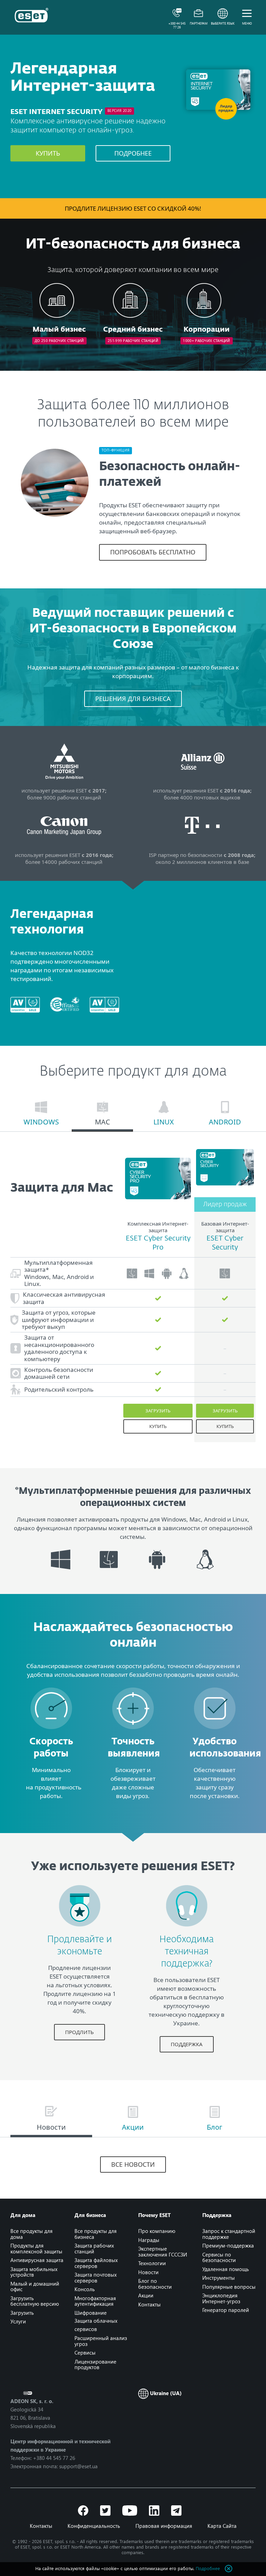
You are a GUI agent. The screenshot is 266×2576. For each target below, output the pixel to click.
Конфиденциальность (94, 2526)
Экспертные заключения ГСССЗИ (163, 2251)
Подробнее (133, 153)
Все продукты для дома (32, 2234)
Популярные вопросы (229, 2287)
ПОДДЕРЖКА (187, 2044)
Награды (149, 2240)
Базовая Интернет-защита (225, 1227)
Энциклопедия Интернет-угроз (221, 2298)
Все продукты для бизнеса (96, 2234)
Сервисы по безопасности (219, 2257)
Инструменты (219, 2278)
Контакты (149, 2304)
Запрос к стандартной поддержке (229, 2234)
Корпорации (207, 330)
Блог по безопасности (155, 2284)
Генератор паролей (226, 2310)
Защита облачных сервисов (96, 2325)
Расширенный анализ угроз (101, 2341)
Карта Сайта (222, 2526)
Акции (146, 2295)
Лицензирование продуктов (95, 2364)
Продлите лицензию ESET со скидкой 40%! (133, 208)
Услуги (18, 2321)
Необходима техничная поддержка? (187, 1952)
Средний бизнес (133, 330)
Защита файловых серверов (96, 2263)
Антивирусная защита (37, 2260)
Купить (48, 153)
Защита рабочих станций (94, 2248)
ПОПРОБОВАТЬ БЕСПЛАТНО (153, 552)
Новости (148, 2272)
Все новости (133, 2164)
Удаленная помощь (226, 2269)
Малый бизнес (59, 330)
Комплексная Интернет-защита (158, 1227)
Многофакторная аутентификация (95, 2301)
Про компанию (157, 2231)
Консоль (85, 2289)
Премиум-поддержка (228, 2245)
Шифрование (91, 2313)
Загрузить (158, 1411)
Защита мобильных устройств (34, 2272)
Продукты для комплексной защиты (36, 2248)
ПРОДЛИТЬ (79, 2032)
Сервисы (85, 2352)
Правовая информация (164, 2526)
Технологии (152, 2263)
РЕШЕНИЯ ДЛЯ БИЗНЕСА (133, 699)
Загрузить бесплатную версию (35, 2301)
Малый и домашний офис (35, 2286)
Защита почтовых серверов (96, 2277)
